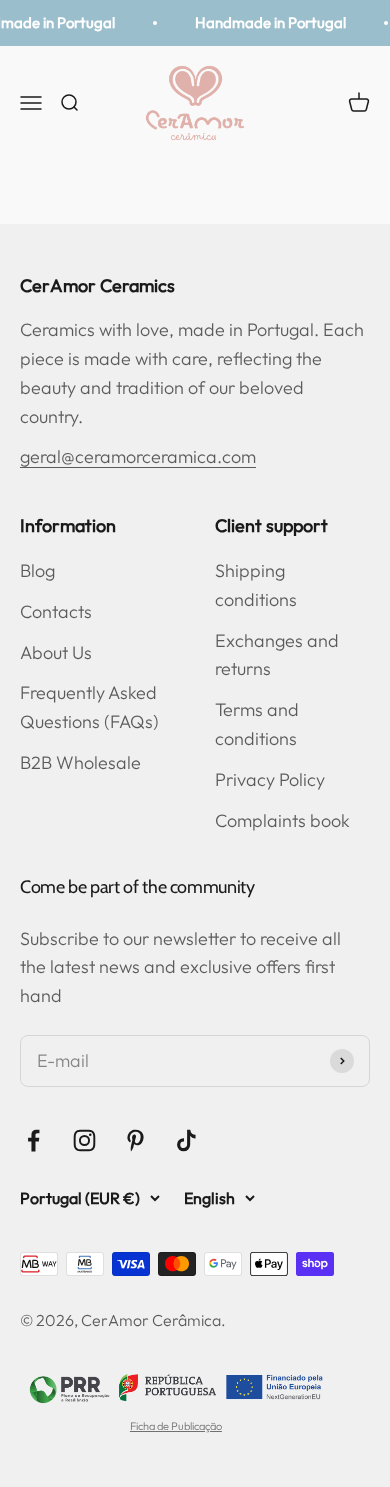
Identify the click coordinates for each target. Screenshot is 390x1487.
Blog (37, 570)
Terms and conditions (257, 724)
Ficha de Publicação (176, 1426)
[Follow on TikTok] (186, 1140)
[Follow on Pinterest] (135, 1140)
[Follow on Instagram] (84, 1140)
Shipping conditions (256, 585)
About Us (56, 652)
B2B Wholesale (80, 762)
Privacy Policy (270, 779)
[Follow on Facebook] (33, 1140)
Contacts (56, 611)
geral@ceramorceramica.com (138, 456)
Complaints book (282, 820)
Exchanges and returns (277, 655)
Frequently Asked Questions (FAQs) (89, 707)
